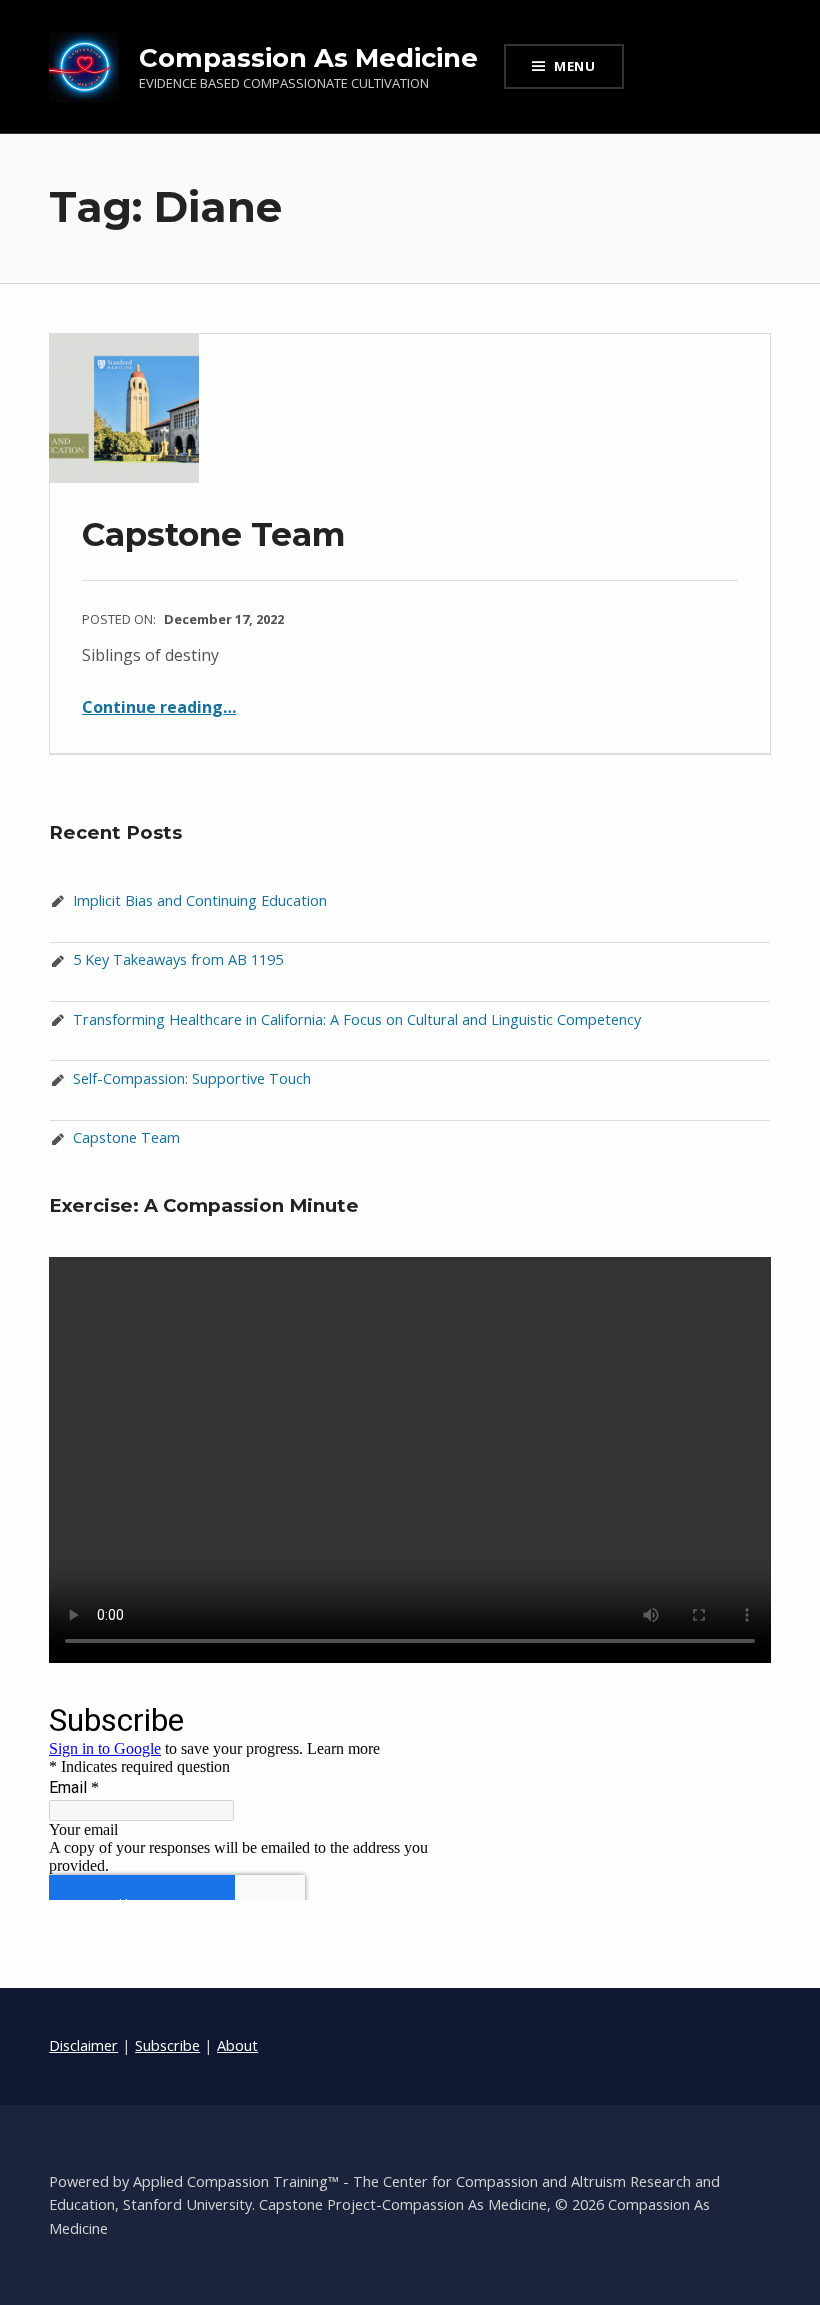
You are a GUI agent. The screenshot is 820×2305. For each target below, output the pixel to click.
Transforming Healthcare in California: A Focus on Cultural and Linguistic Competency (357, 1019)
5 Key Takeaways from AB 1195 (178, 959)
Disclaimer (83, 2045)
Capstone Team (213, 534)
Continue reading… (159, 707)
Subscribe (167, 2045)
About (237, 2045)
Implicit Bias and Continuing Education (200, 900)
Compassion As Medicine (308, 57)
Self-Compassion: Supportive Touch (192, 1078)
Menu (575, 66)
